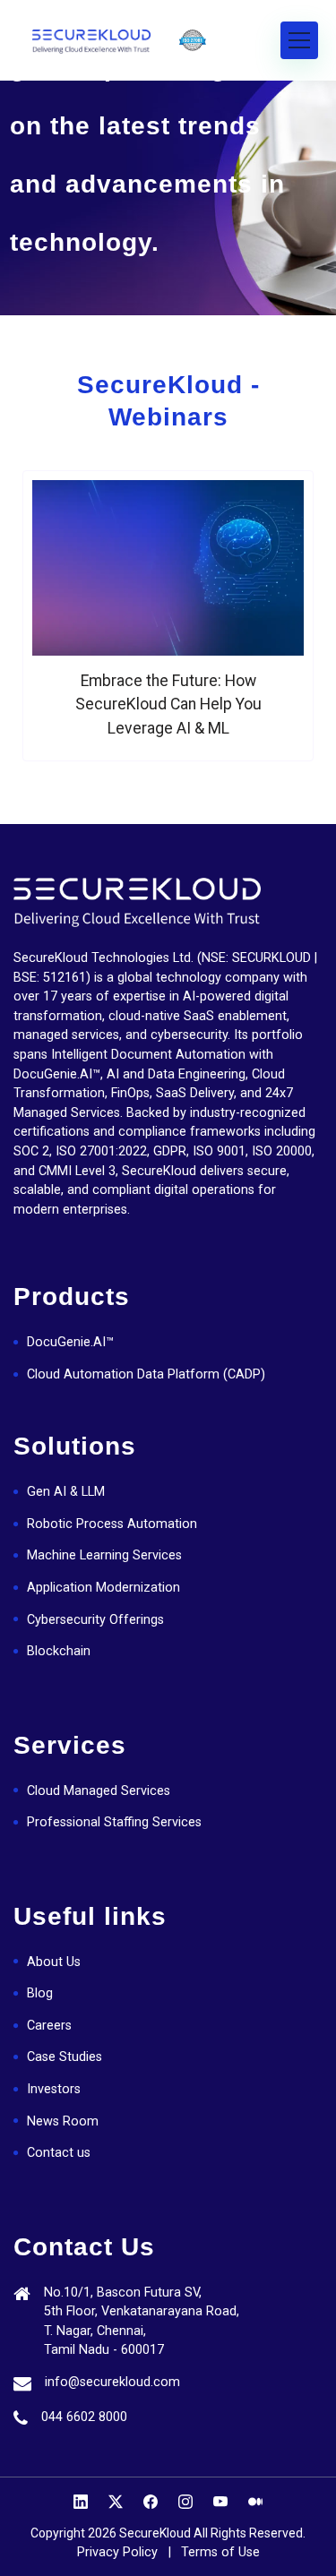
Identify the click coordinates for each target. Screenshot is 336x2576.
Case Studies (65, 2057)
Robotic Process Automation (112, 1524)
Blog (40, 1993)
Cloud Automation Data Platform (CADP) (146, 1374)
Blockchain (59, 1651)
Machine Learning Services (104, 1555)
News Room (63, 2121)
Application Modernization (103, 1588)
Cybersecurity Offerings (95, 1620)
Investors (54, 2089)
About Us (54, 1962)
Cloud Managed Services (99, 1791)
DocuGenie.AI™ (70, 1342)
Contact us (59, 2153)
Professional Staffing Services (114, 1822)
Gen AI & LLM (66, 1492)
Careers (49, 2026)
